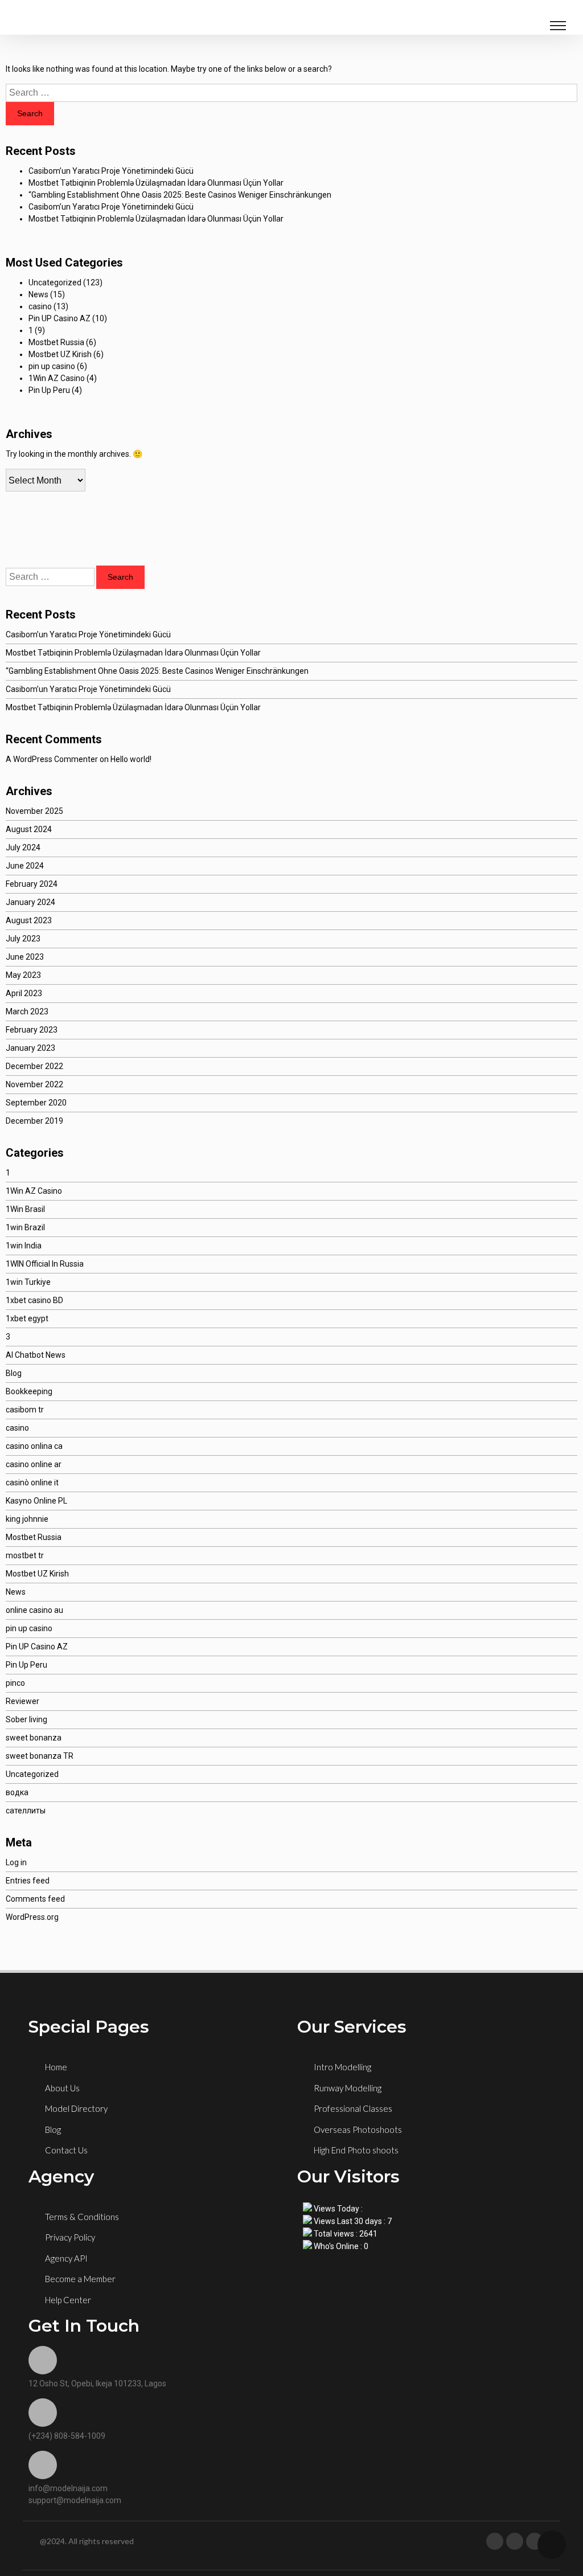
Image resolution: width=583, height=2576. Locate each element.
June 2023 (25, 957)
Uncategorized (55, 282)
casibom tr (25, 1410)
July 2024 (23, 847)
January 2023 (30, 1048)
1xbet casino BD (34, 1300)
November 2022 (34, 1084)
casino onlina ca (34, 1446)
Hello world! (131, 759)
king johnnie (27, 1519)
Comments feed (35, 1899)
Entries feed (28, 1881)
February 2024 (32, 884)
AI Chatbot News (36, 1355)
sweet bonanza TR (40, 1756)
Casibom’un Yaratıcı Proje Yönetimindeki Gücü (111, 171)
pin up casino (52, 366)
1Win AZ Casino (57, 378)
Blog (14, 1373)
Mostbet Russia (56, 342)
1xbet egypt (27, 1318)
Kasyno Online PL (36, 1501)
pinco (15, 1683)
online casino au (34, 1610)
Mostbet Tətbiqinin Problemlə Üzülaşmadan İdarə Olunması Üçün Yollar (156, 183)
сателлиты (26, 1811)
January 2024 (30, 902)
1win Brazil (25, 1227)
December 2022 (34, 1066)
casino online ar (34, 1464)
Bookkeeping (29, 1391)
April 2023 (24, 993)
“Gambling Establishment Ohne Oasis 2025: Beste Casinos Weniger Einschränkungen (180, 195)
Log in (16, 1862)
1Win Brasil (25, 1209)
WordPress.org (32, 1917)
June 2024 (25, 866)
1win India (24, 1246)
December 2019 (34, 1121)
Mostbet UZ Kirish (60, 354)
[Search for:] (291, 93)
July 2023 (23, 939)
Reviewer (22, 1701)
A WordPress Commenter (52, 759)
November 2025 (34, 811)
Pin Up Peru (49, 390)
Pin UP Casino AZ (59, 318)
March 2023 (27, 1011)
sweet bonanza (34, 1738)
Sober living (26, 1719)
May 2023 (23, 975)
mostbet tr (25, 1555)
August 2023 (29, 920)
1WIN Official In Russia (45, 1264)
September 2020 (36, 1103)
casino (40, 306)
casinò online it (32, 1482)
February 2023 (32, 1030)
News (38, 294)
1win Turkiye (28, 1282)
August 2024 (29, 829)
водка (17, 1792)
